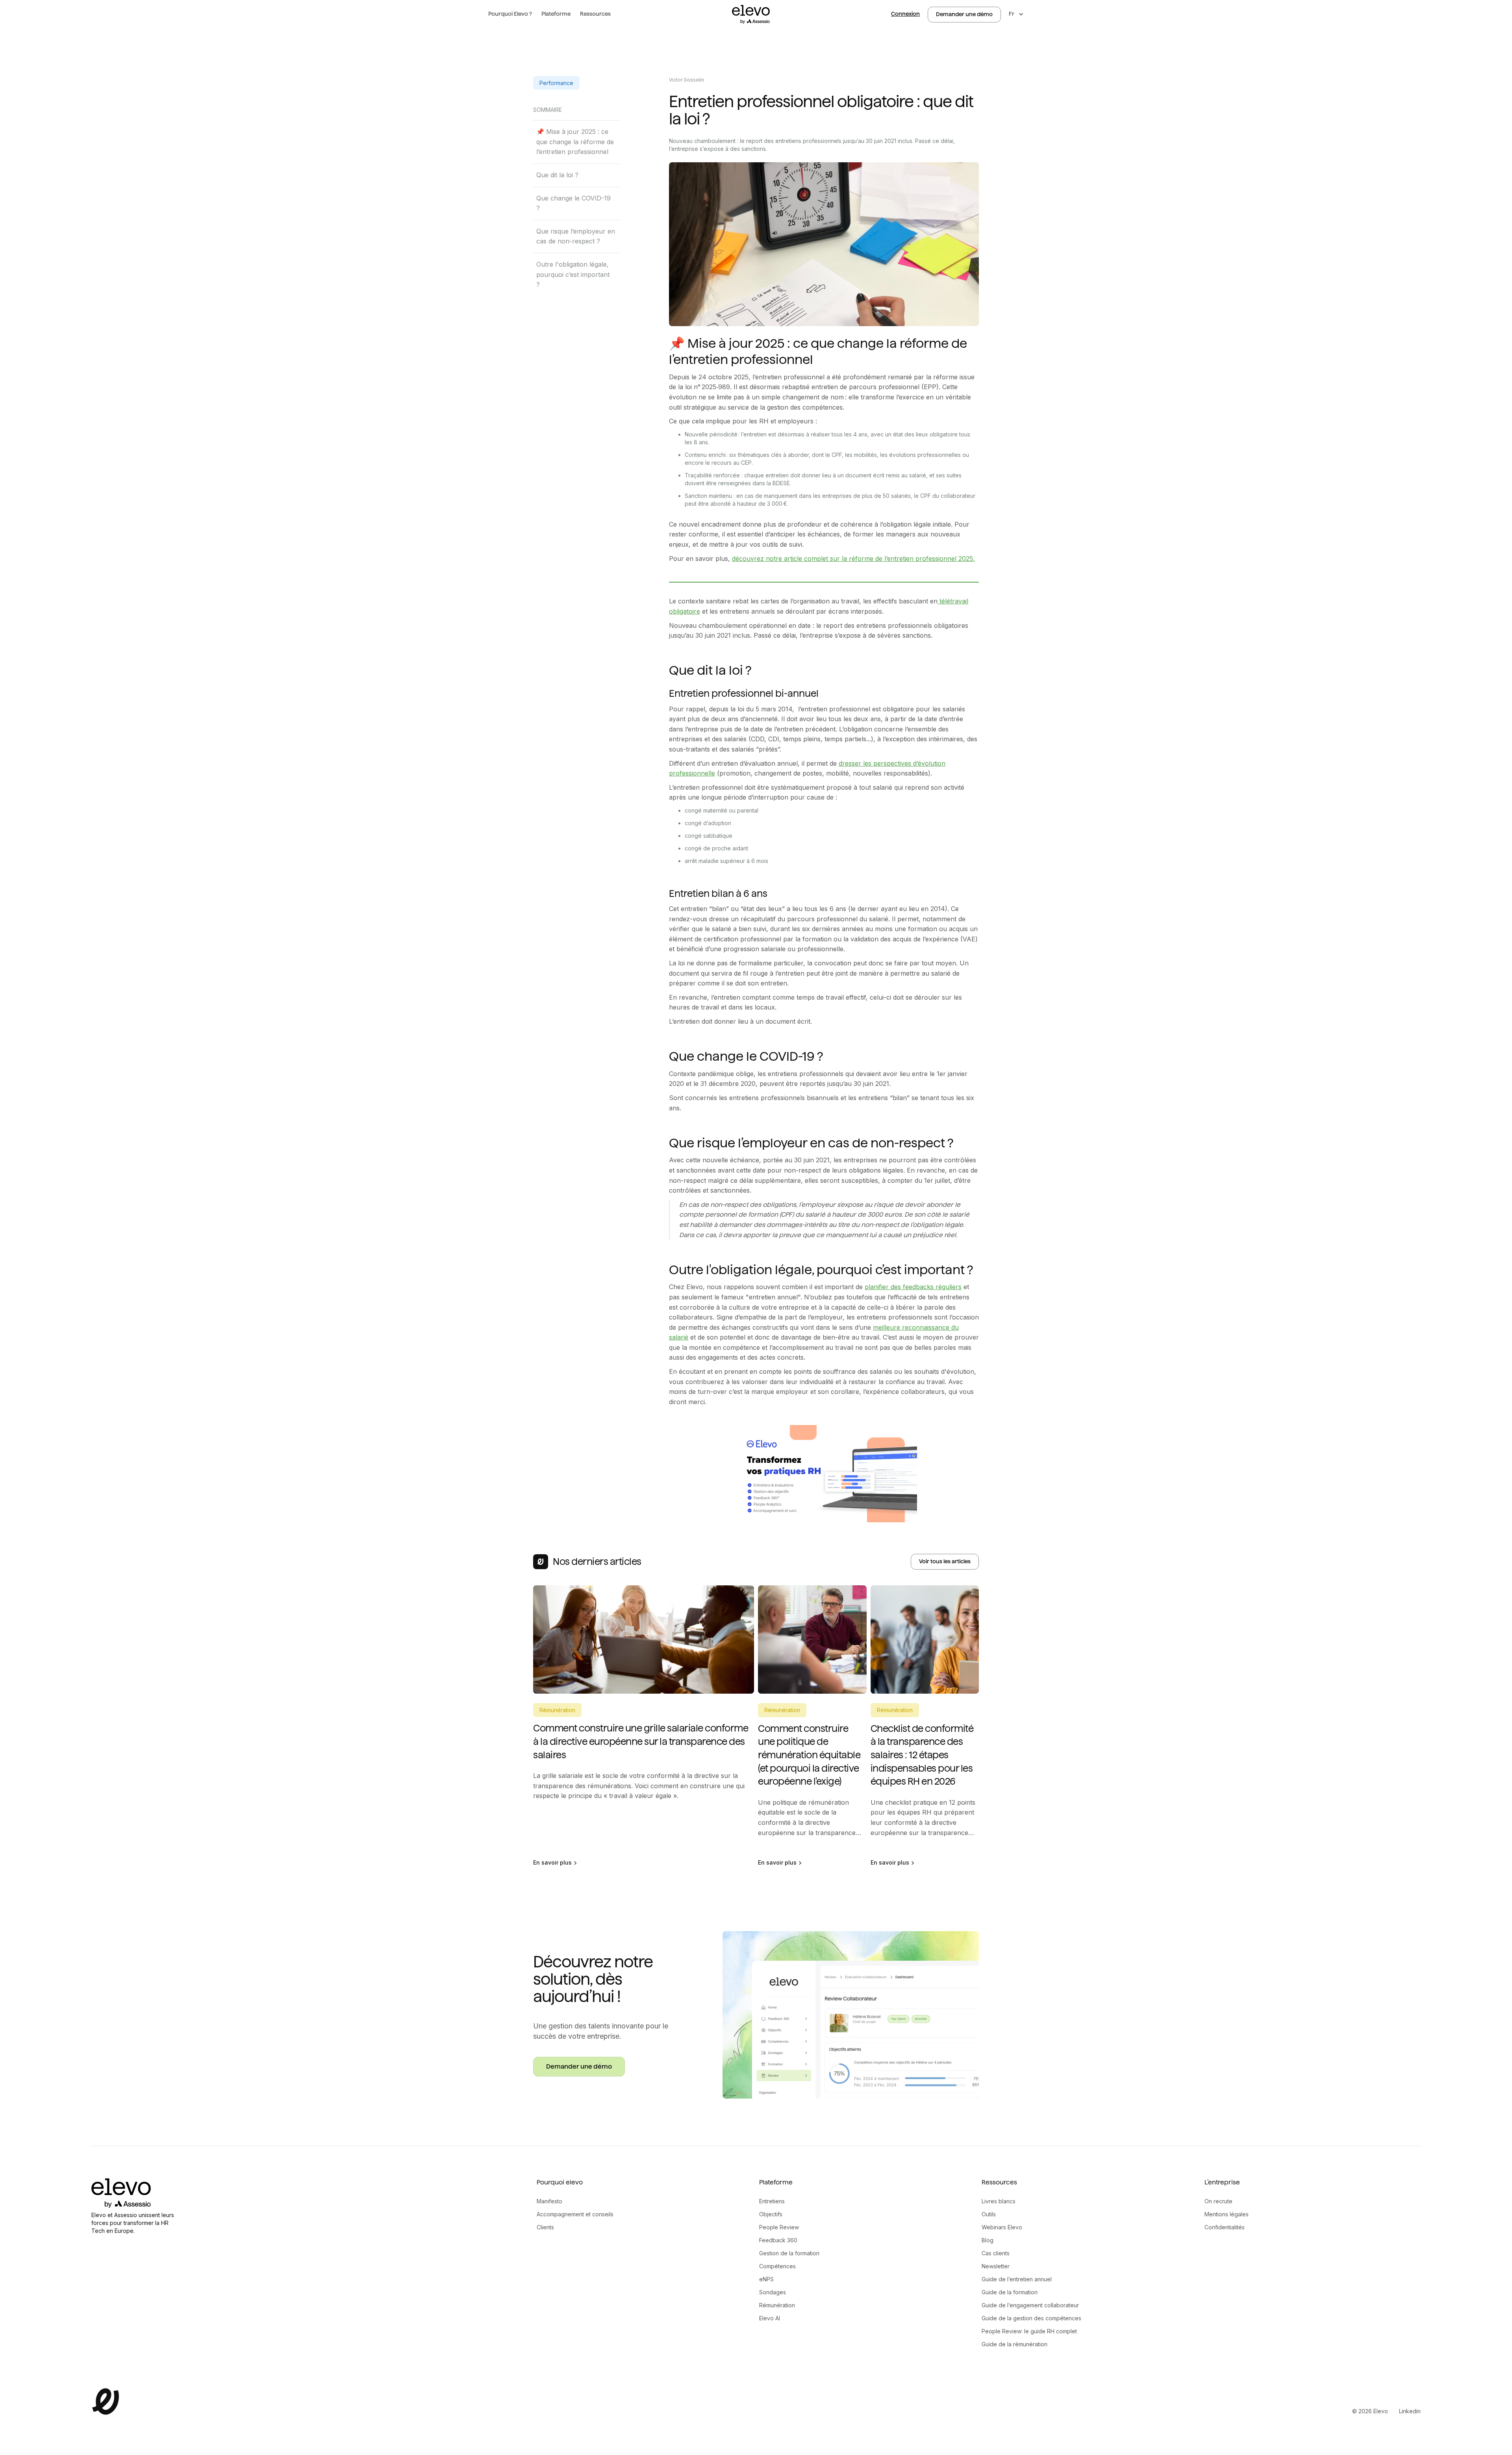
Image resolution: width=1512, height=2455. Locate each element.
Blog (988, 2240)
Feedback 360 (778, 2240)
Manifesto (549, 2201)
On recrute (1218, 2201)
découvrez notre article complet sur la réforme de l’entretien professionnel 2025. (853, 559)
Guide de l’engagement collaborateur (1030, 2305)
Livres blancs (999, 2201)
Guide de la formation (1010, 2292)
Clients (545, 2227)
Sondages (773, 2292)
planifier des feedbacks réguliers (913, 1287)
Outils (989, 2214)
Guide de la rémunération (1014, 2344)
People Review (779, 2227)
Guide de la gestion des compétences (1031, 2318)
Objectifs (771, 2214)
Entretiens (772, 2201)
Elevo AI (770, 2318)
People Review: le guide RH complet (1029, 2331)
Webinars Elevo (1002, 2227)
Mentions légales (1227, 2214)
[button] (510, 14)
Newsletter (996, 2266)
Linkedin (1410, 2411)
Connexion (905, 14)
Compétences (777, 2266)
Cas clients (996, 2253)
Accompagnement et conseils (575, 2214)
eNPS (766, 2279)
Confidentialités (1225, 2227)
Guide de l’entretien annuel (1017, 2279)
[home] (751, 14)
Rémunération (777, 2305)
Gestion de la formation (789, 2253)
